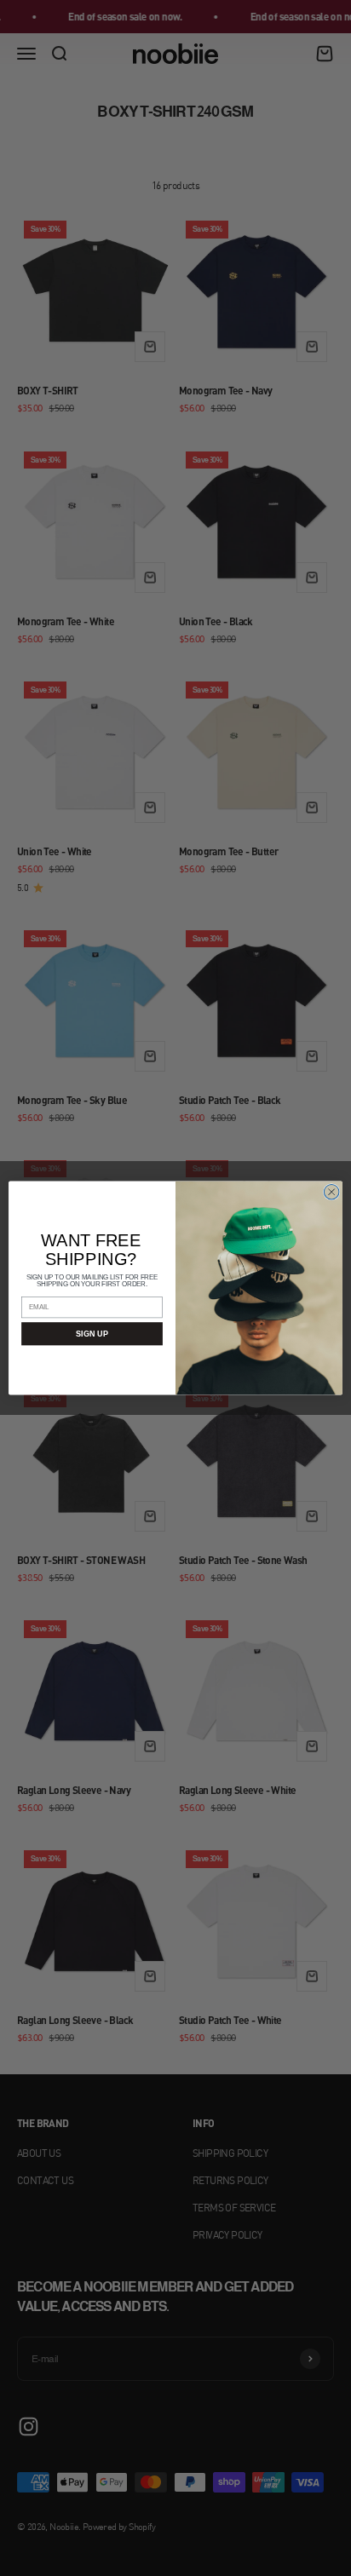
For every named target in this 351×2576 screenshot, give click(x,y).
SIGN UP (92, 1334)
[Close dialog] (331, 1192)
